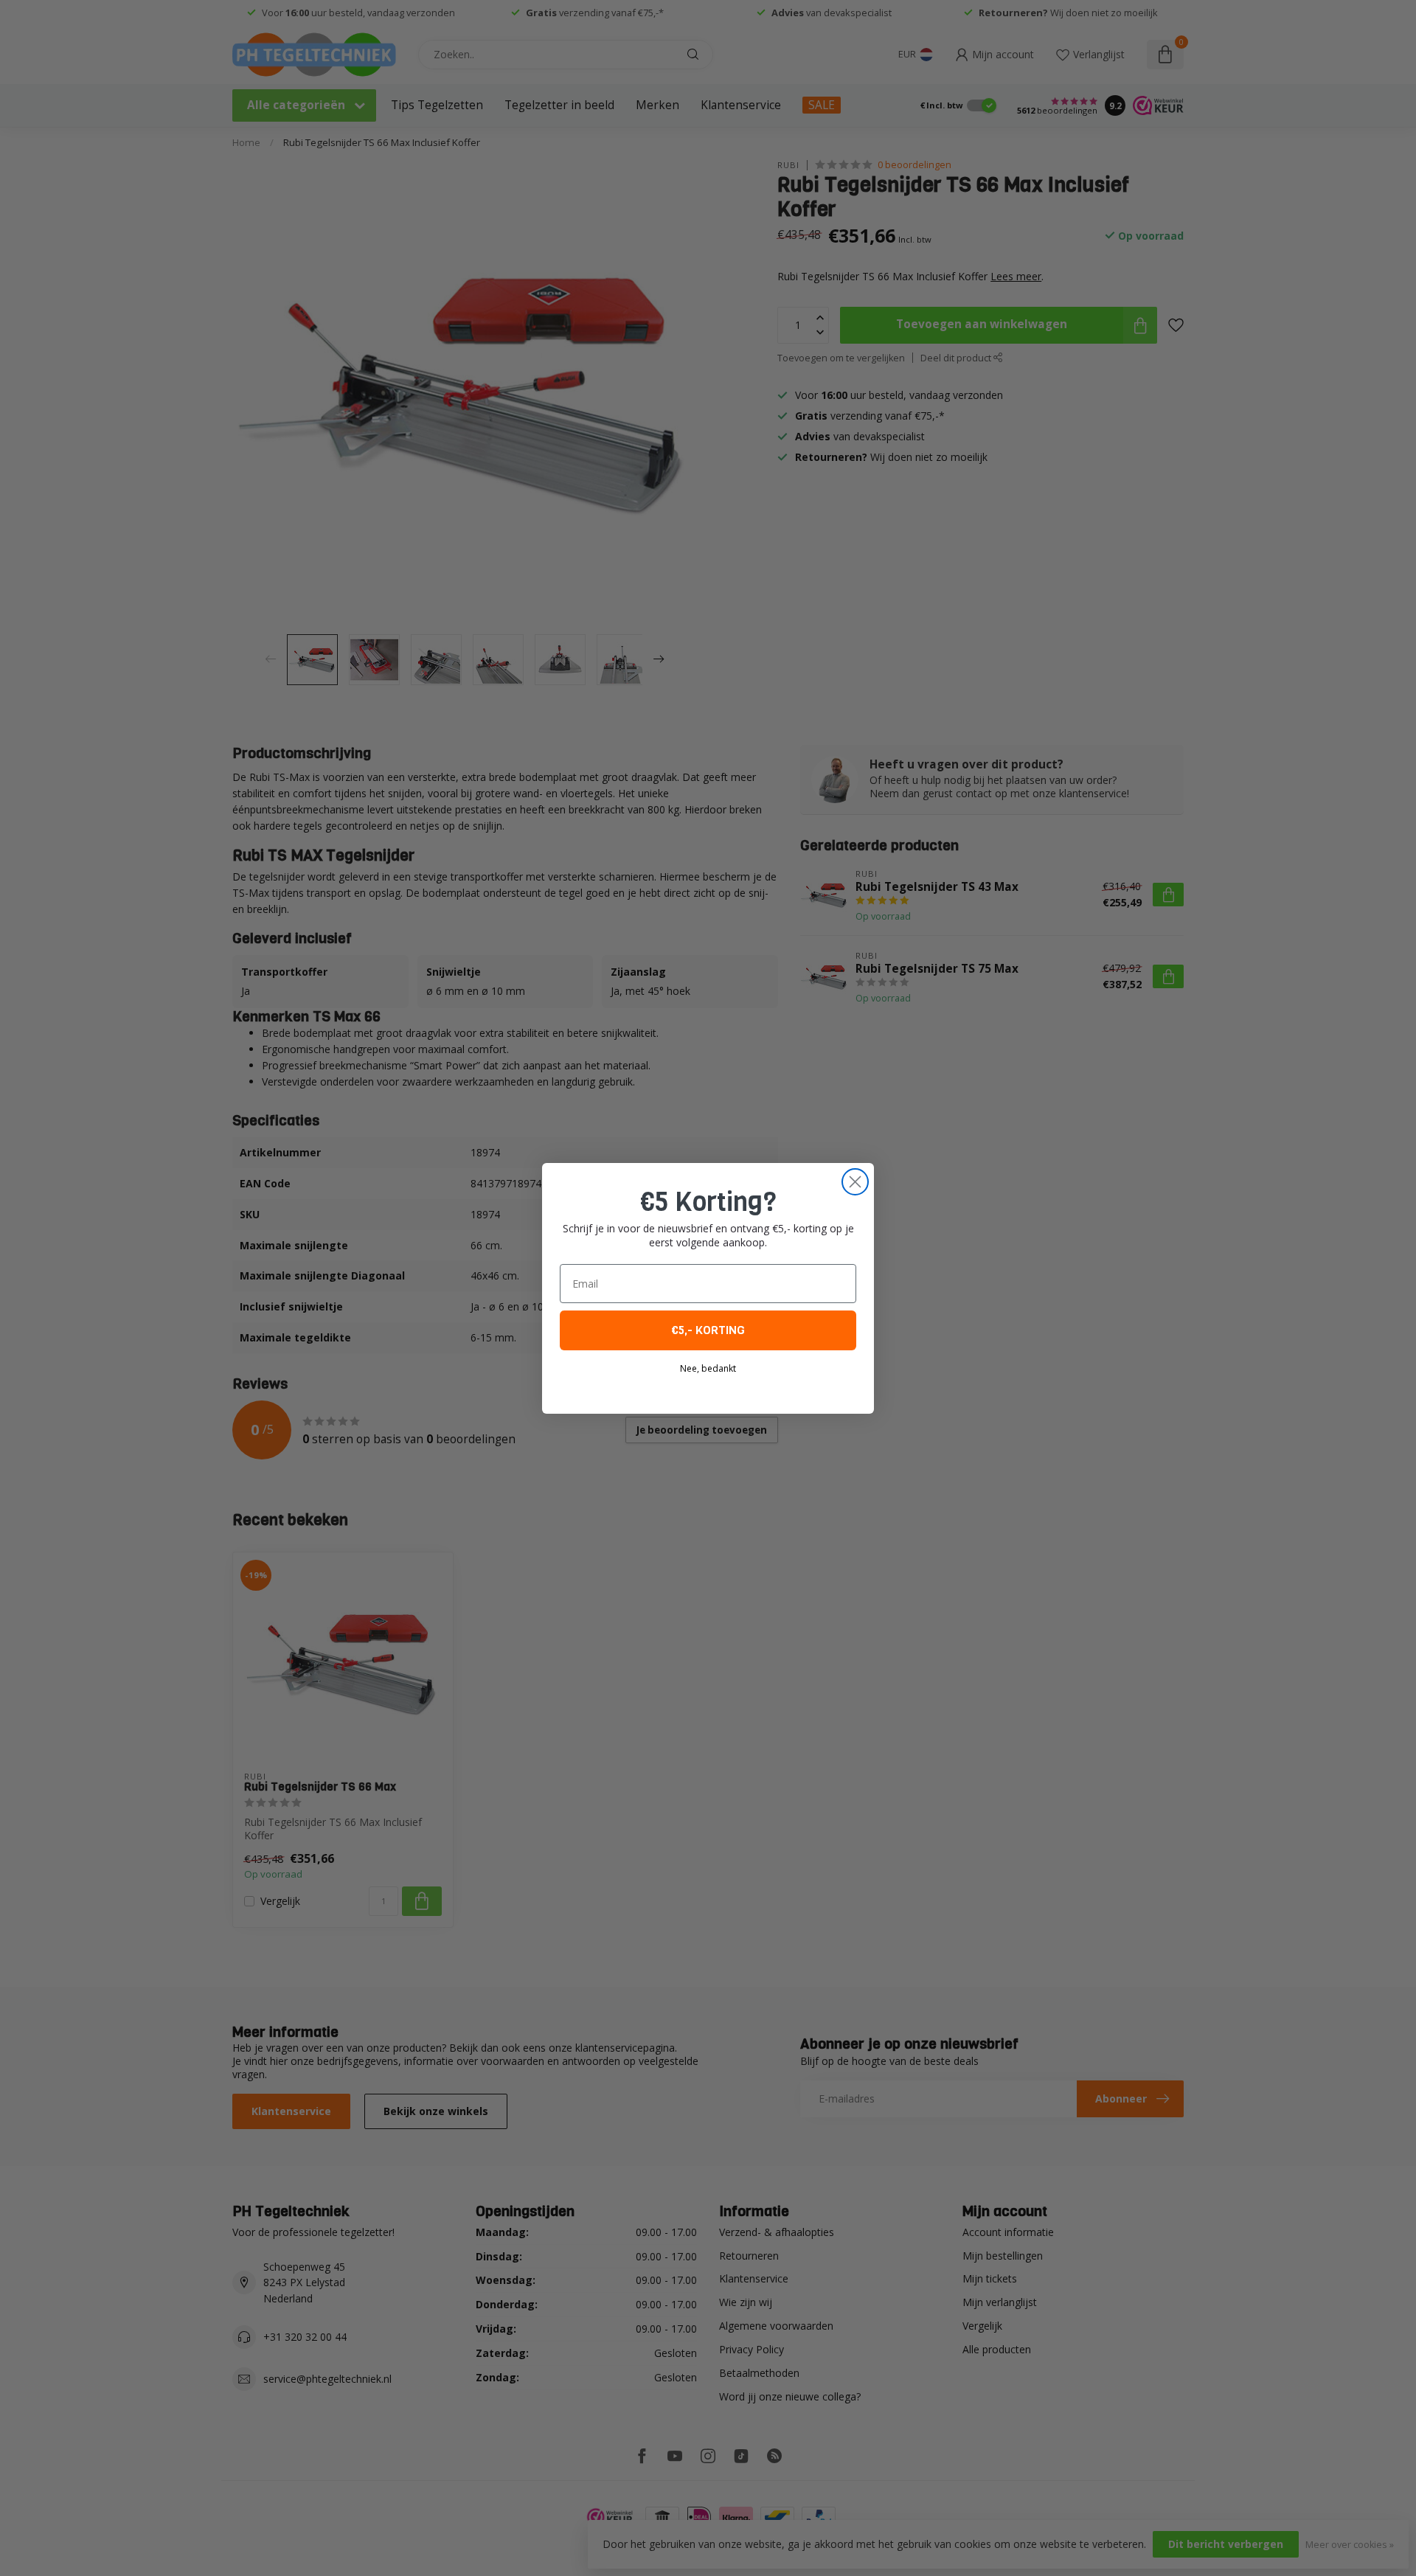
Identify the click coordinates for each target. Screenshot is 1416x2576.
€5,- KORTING (708, 1330)
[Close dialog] (855, 1182)
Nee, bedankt (708, 1368)
